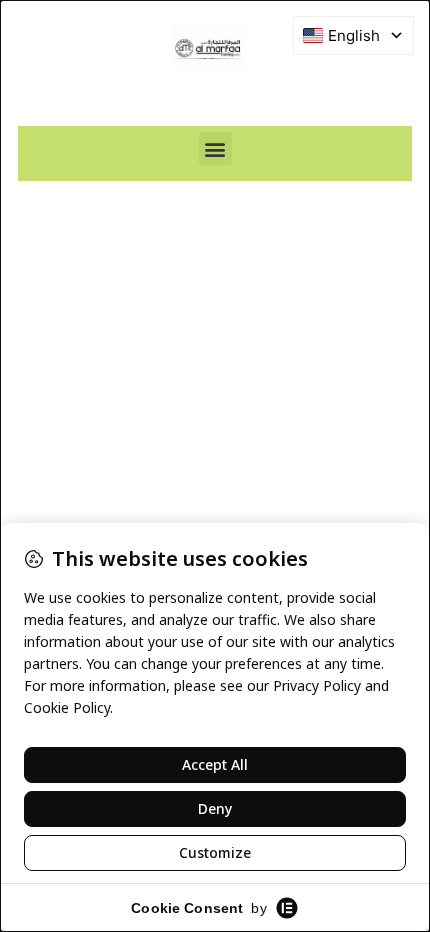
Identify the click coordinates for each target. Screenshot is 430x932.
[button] (215, 148)
